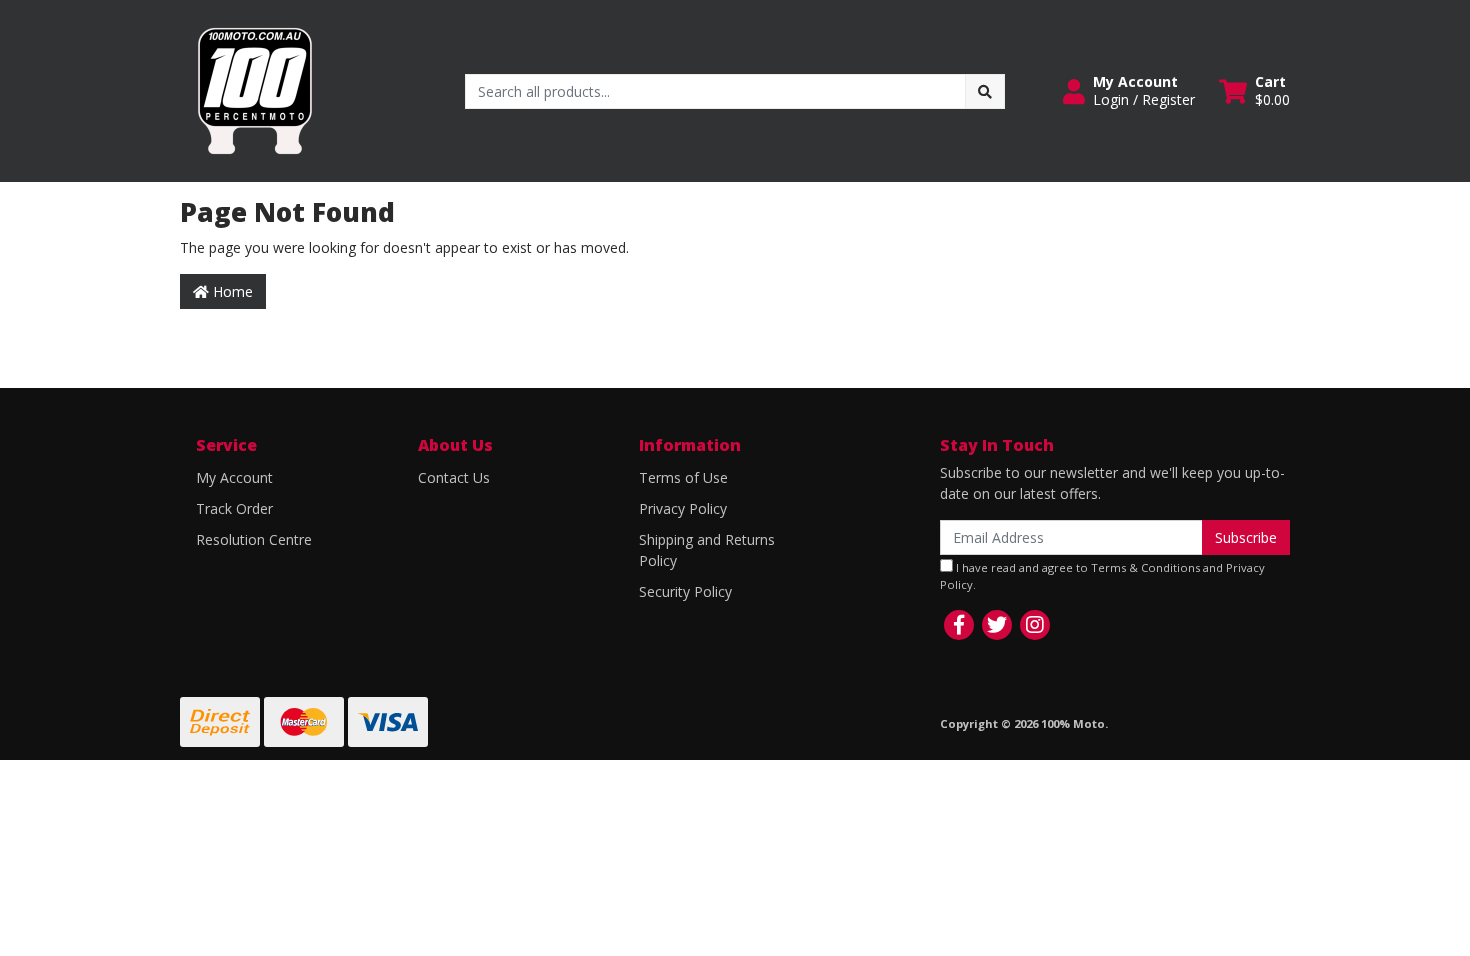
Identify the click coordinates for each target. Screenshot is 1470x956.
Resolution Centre (254, 539)
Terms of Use (683, 477)
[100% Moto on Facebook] (959, 625)
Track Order (234, 508)
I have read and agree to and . (1102, 576)
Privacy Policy (683, 508)
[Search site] (985, 91)
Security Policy (685, 591)
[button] (1129, 91)
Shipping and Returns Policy (707, 550)
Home (231, 291)
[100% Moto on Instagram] (1035, 625)
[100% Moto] (255, 89)
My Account (234, 477)
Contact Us (454, 477)
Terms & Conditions (1145, 567)
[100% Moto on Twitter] (997, 625)
